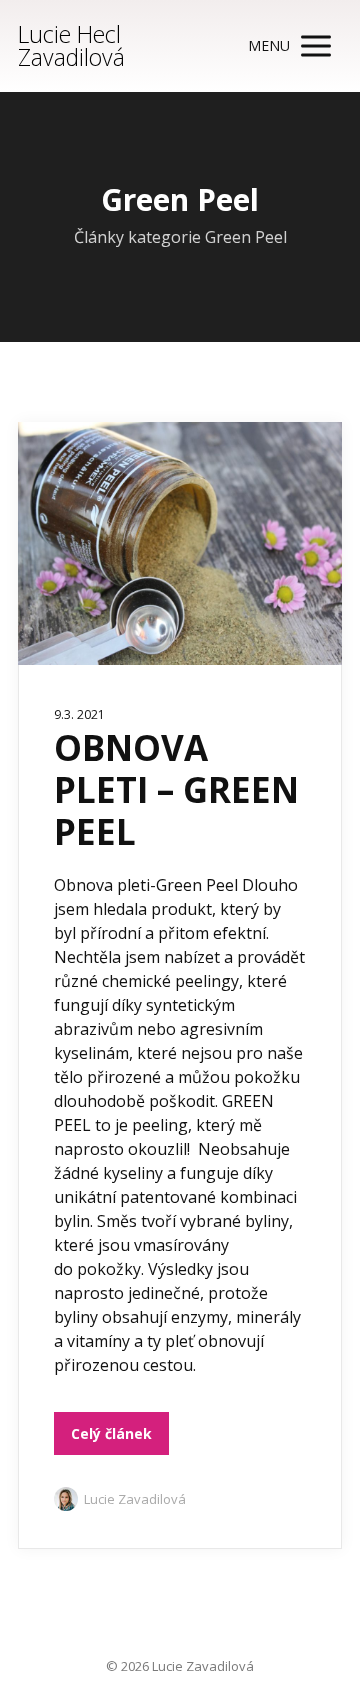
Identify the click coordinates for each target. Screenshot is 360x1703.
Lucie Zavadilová (135, 1499)
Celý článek (111, 1433)
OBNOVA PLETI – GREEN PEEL (176, 789)
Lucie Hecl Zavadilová (71, 46)
